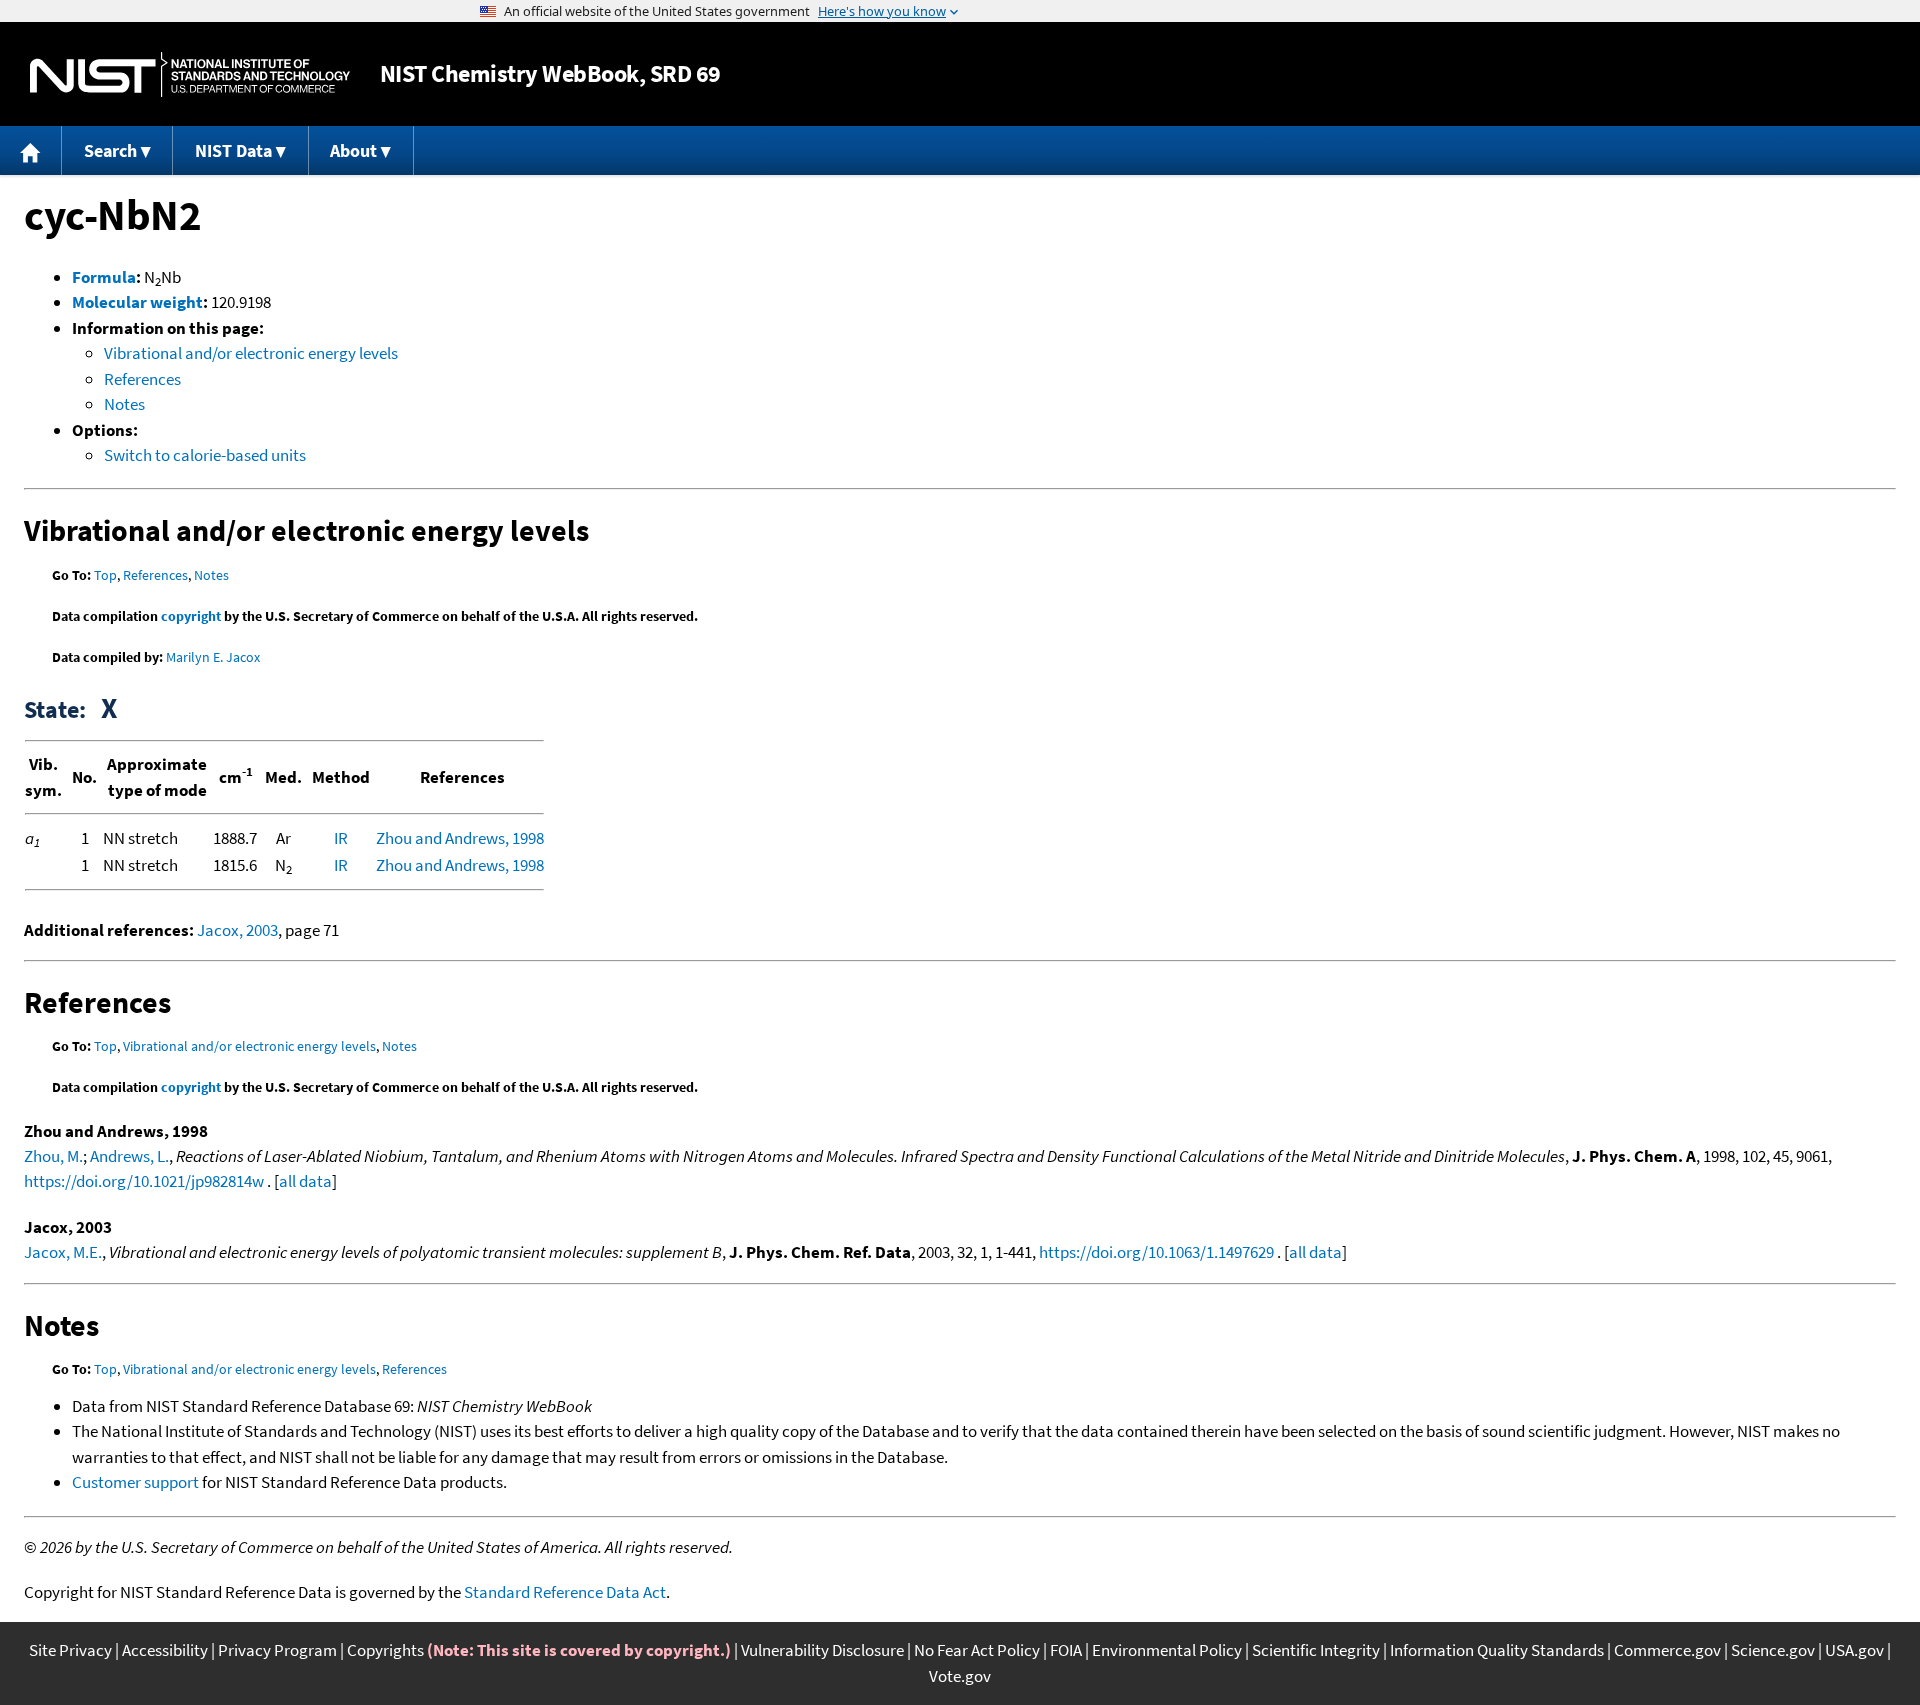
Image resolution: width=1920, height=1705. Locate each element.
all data (305, 1181)
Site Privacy (70, 1650)
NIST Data (233, 150)
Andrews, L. (129, 1156)
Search (110, 150)
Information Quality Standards (1497, 1650)
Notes (124, 404)
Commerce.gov (1667, 1650)
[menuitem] (31, 150)
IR (341, 838)
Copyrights (385, 1650)
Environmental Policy (1167, 1650)
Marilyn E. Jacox (213, 657)
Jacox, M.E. (63, 1252)
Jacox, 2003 (237, 930)
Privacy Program (277, 1650)
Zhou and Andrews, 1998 (460, 838)
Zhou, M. (53, 1156)
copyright (191, 616)
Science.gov (1773, 1650)
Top (105, 575)
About (353, 150)
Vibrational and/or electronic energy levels (251, 353)
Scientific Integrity (1316, 1650)
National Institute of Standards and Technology (190, 74)
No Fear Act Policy (977, 1650)
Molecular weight (137, 302)
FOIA (1066, 1650)
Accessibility (165, 1650)
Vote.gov (960, 1676)
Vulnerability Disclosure (822, 1650)
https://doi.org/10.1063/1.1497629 (1156, 1252)
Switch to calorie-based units (205, 455)
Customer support (135, 1482)
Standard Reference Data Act (565, 1592)
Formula (104, 277)
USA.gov (1854, 1650)
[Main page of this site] (31, 150)
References (142, 379)
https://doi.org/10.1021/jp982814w (144, 1181)
